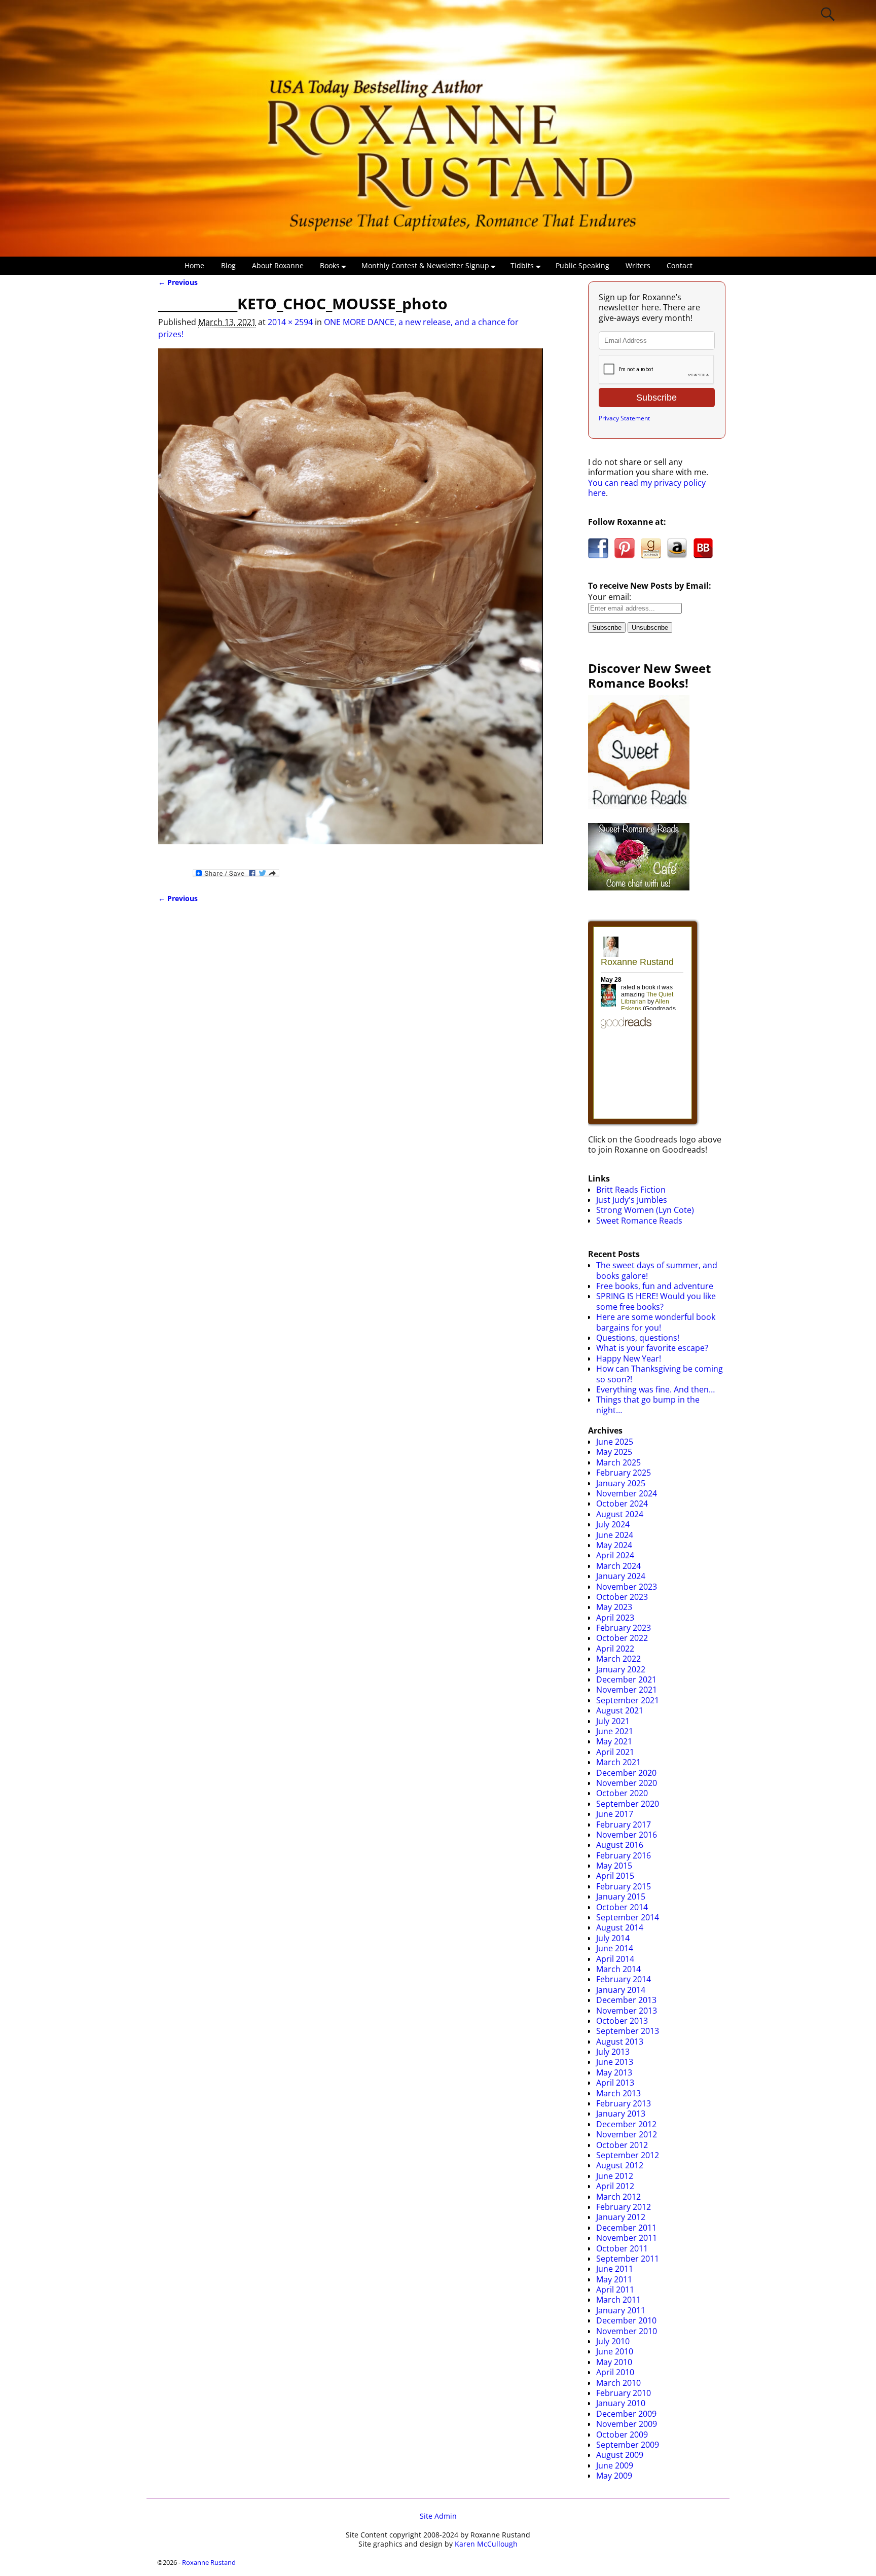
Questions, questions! (638, 1338)
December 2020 (626, 1773)
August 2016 (620, 1845)
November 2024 (627, 1493)
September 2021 (628, 1700)
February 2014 (624, 1979)
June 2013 (615, 2062)
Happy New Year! (629, 1358)
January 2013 (621, 2114)
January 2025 (621, 1483)
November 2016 (627, 1835)
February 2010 (624, 2393)
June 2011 (615, 2269)
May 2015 (614, 1866)
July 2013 (613, 2052)
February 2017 (624, 1824)
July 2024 (613, 1524)
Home (194, 265)
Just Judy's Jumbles (632, 1200)
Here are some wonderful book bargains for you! (656, 1322)
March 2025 (618, 1462)
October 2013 (622, 2021)
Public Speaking (582, 265)
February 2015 (624, 1886)
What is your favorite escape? (652, 1348)
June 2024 (615, 1535)
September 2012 (628, 2155)
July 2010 (613, 2341)
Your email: (610, 597)
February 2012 (624, 2207)
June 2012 (615, 2176)
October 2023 (622, 1597)
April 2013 (615, 2083)
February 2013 (624, 2103)
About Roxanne (278, 265)
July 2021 (613, 1721)
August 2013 (620, 2042)
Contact (680, 265)
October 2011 (622, 2248)
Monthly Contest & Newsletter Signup (425, 265)
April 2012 (615, 2186)
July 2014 (613, 1938)
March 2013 (618, 2093)
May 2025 (614, 1452)
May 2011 (614, 2279)
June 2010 (615, 2351)
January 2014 (621, 1990)
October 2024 (622, 1504)
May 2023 (614, 1607)
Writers (638, 265)
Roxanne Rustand (209, 2562)
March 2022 (618, 1659)
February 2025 (624, 1473)
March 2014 (618, 1969)
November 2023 (627, 1587)
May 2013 (614, 2072)
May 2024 (614, 1545)
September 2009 (628, 2445)
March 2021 (618, 1762)
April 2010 (615, 2372)
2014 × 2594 (290, 322)
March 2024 (618, 1566)
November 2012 (627, 2134)
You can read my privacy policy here (647, 488)
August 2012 (620, 2165)
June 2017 (615, 1814)
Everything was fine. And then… (655, 1389)
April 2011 (615, 2289)
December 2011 (626, 2228)
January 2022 (621, 1669)
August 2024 (620, 1514)
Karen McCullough (486, 2544)
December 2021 (626, 1679)
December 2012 (626, 2124)
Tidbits (522, 265)
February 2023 (624, 1628)
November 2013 (627, 2011)
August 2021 (620, 1710)
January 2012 (621, 2217)
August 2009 (620, 2455)
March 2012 (618, 2197)
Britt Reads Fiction (631, 1190)
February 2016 (624, 1855)
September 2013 (628, 2031)
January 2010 (621, 2403)
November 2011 (627, 2238)
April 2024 (615, 1555)
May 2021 (614, 1741)
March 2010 (618, 2383)
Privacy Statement (624, 418)
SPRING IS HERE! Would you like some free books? (656, 1301)
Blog (228, 265)
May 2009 (614, 2476)
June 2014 (615, 1948)
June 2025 (615, 1442)
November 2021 (627, 1690)
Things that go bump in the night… (648, 1405)
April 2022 (615, 1649)
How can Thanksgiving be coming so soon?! (660, 1374)
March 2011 (618, 2300)
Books (330, 265)
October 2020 (622, 1793)
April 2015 (615, 1876)
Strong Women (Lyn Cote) (645, 1210)
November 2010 (627, 2331)
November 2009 (627, 2424)
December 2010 (626, 2320)
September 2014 (628, 1917)
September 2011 (628, 2259)
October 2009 (622, 2435)
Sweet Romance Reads (639, 1221)
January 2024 (621, 1576)
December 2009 (626, 2414)
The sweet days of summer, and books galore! (657, 1270)
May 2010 (614, 2362)
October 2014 (622, 1907)
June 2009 (615, 2465)
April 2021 (615, 1752)
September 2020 (628, 1804)
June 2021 (615, 1731)
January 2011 (621, 2310)
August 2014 (620, 1927)
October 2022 (622, 1638)
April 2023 (615, 1618)
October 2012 (622, 2145)
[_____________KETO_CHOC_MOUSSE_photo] (351, 602)
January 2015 (621, 1897)
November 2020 (627, 1783)
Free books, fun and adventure (655, 1286)
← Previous (178, 282)
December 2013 (626, 2000)
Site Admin (438, 2516)
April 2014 (615, 1959)
